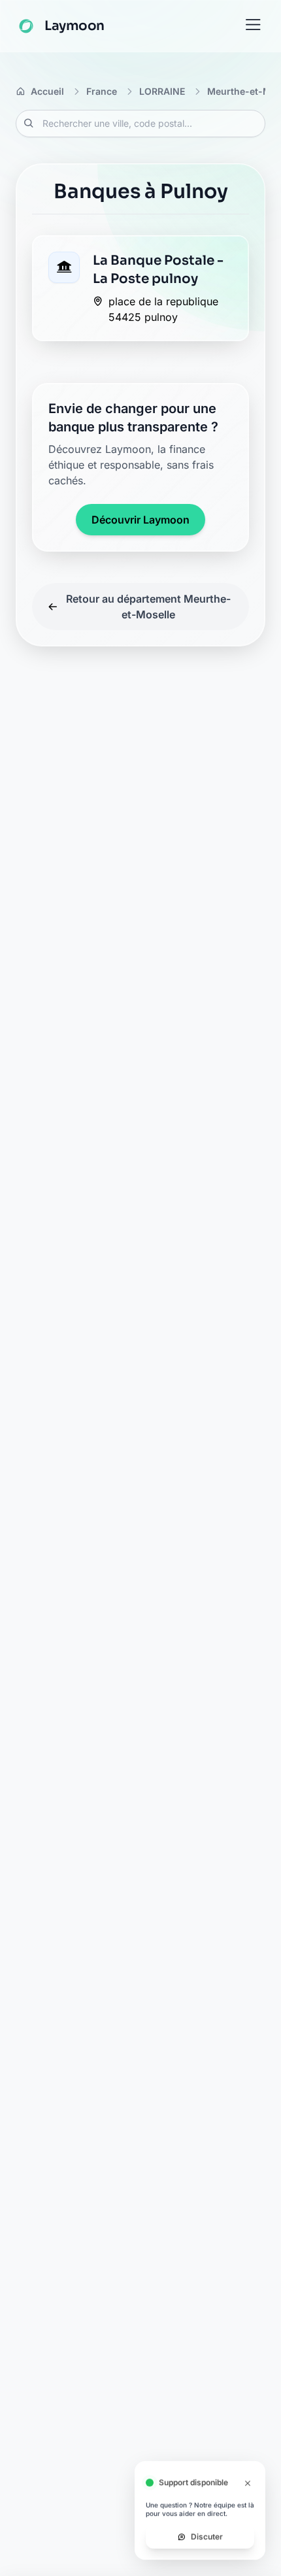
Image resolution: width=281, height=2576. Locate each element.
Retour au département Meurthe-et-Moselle (148, 607)
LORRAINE (162, 91)
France (102, 91)
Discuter (207, 2536)
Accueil (47, 91)
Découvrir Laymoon (140, 520)
